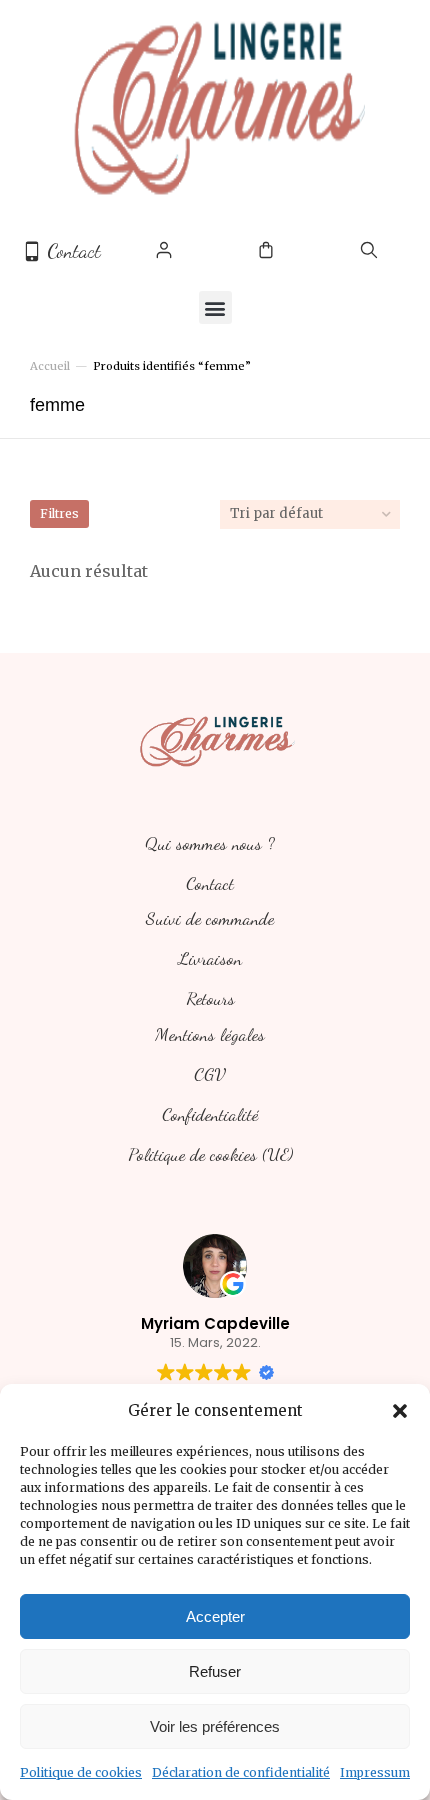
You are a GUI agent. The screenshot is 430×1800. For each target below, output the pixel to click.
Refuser (215, 1671)
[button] (400, 1411)
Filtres (59, 513)
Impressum (375, 1772)
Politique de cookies (81, 1772)
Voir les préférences (215, 1726)
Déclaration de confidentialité (241, 1772)
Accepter (215, 1616)
